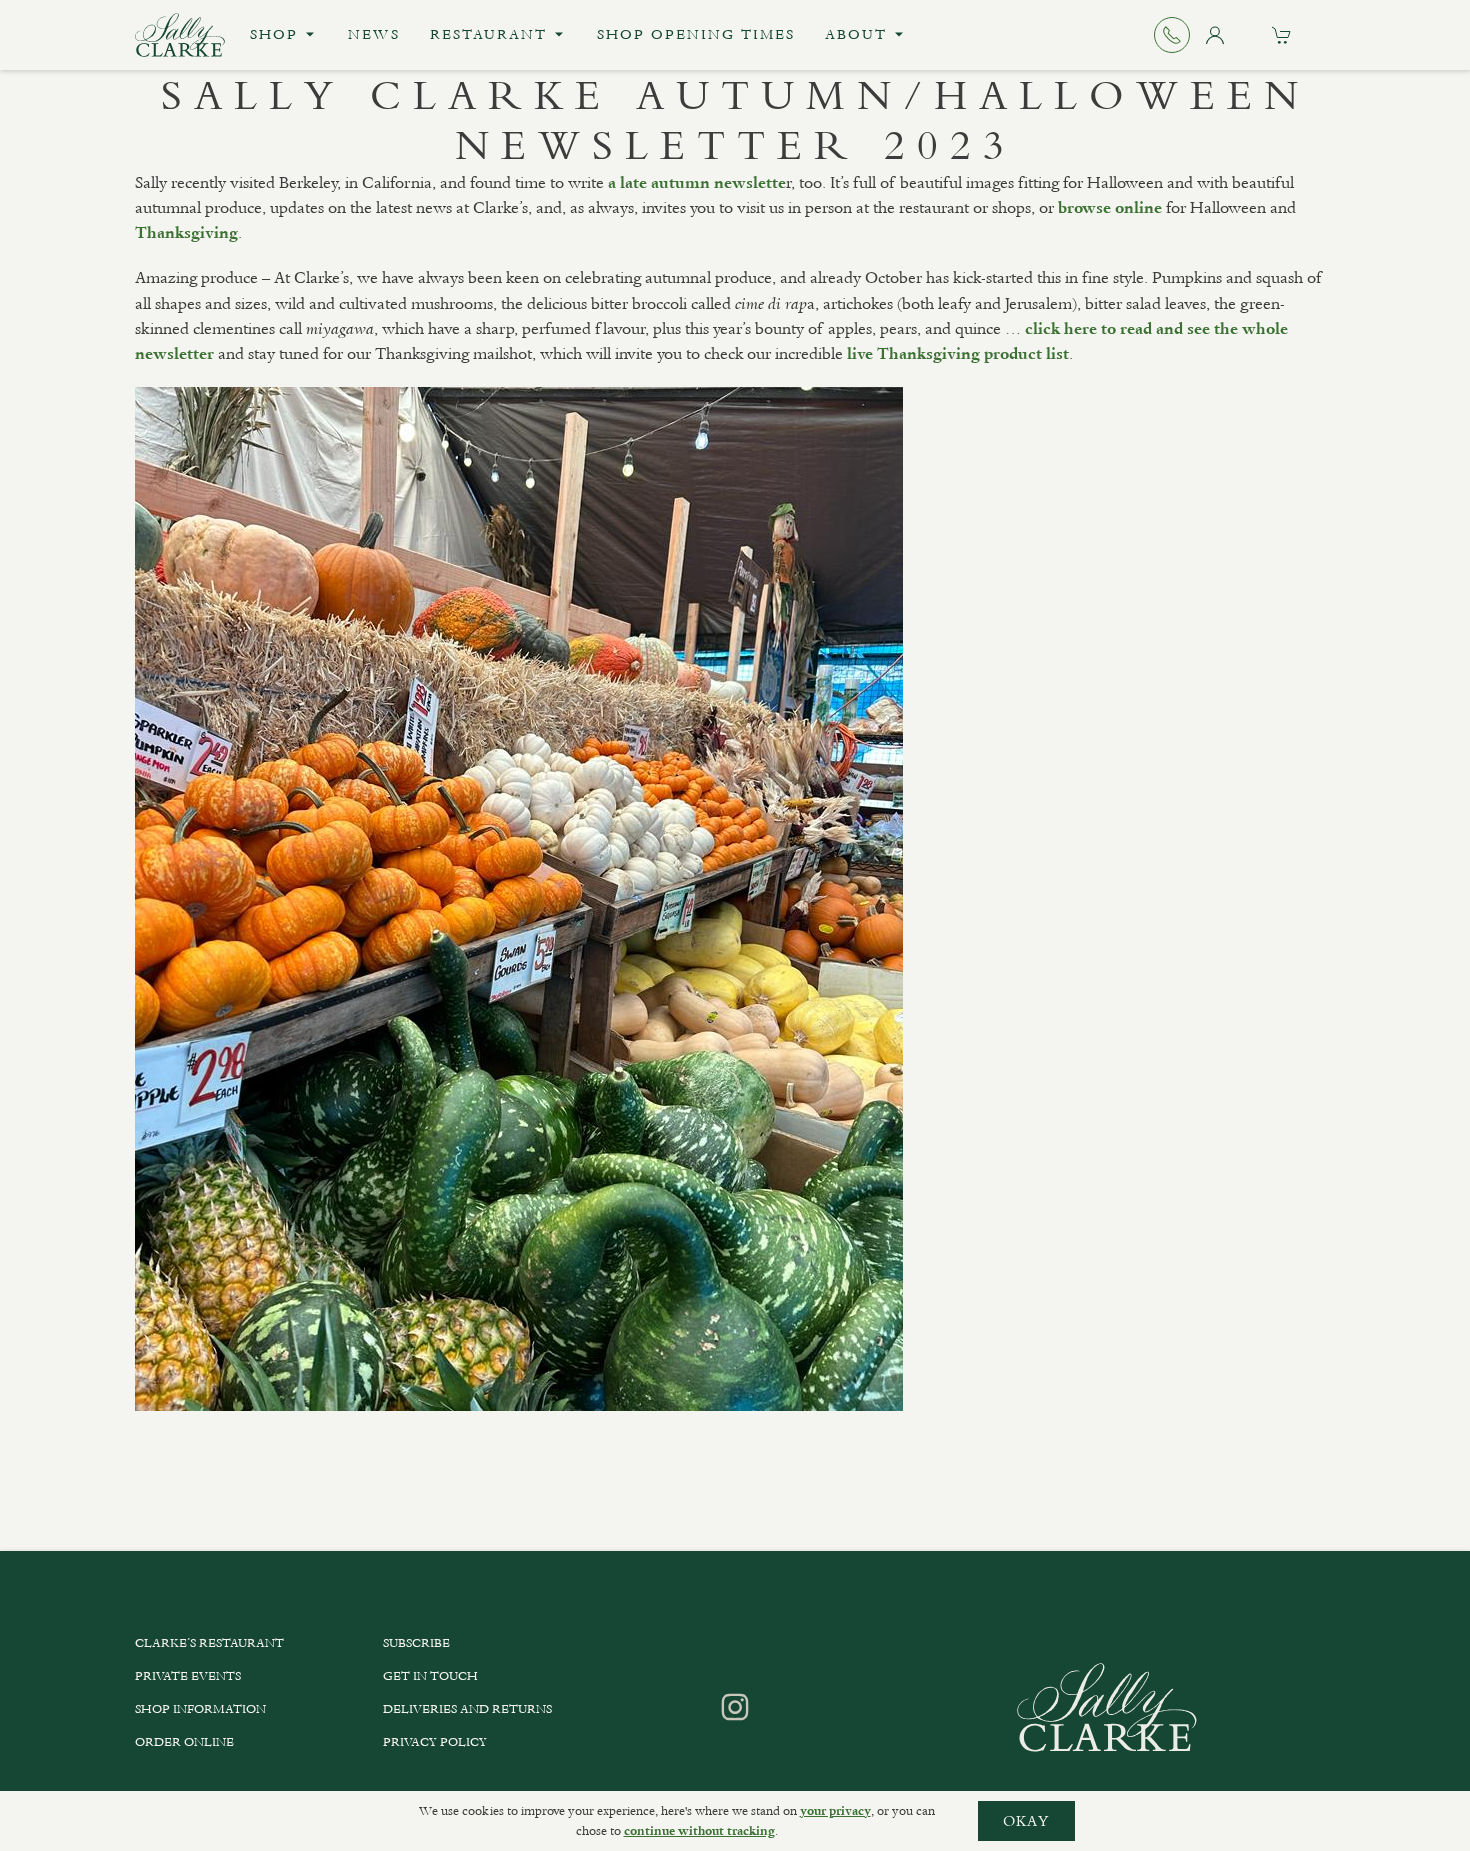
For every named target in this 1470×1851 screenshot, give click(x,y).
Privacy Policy (435, 1742)
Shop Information (200, 1709)
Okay (1026, 1821)
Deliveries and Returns (467, 1709)
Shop (274, 34)
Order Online (184, 1742)
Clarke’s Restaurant (209, 1643)
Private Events (188, 1676)
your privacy (835, 1811)
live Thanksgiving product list (958, 354)
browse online (1110, 208)
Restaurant (488, 34)
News (374, 34)
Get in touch (430, 1676)
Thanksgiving (186, 233)
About (856, 34)
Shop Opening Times (696, 34)
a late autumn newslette (697, 183)
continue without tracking (699, 1831)
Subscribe (416, 1643)
